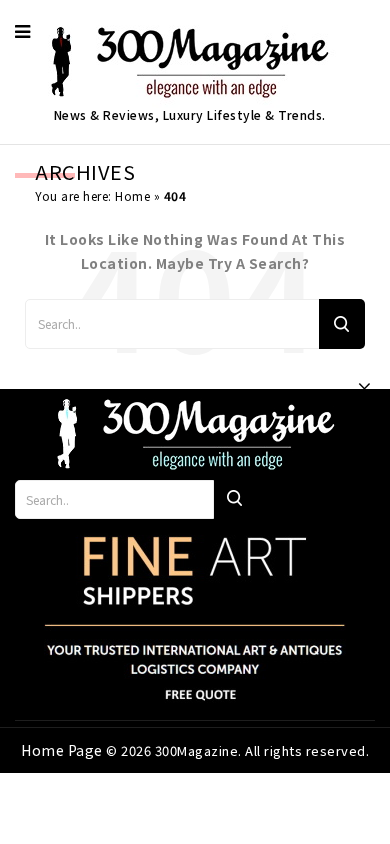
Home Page (63, 750)
